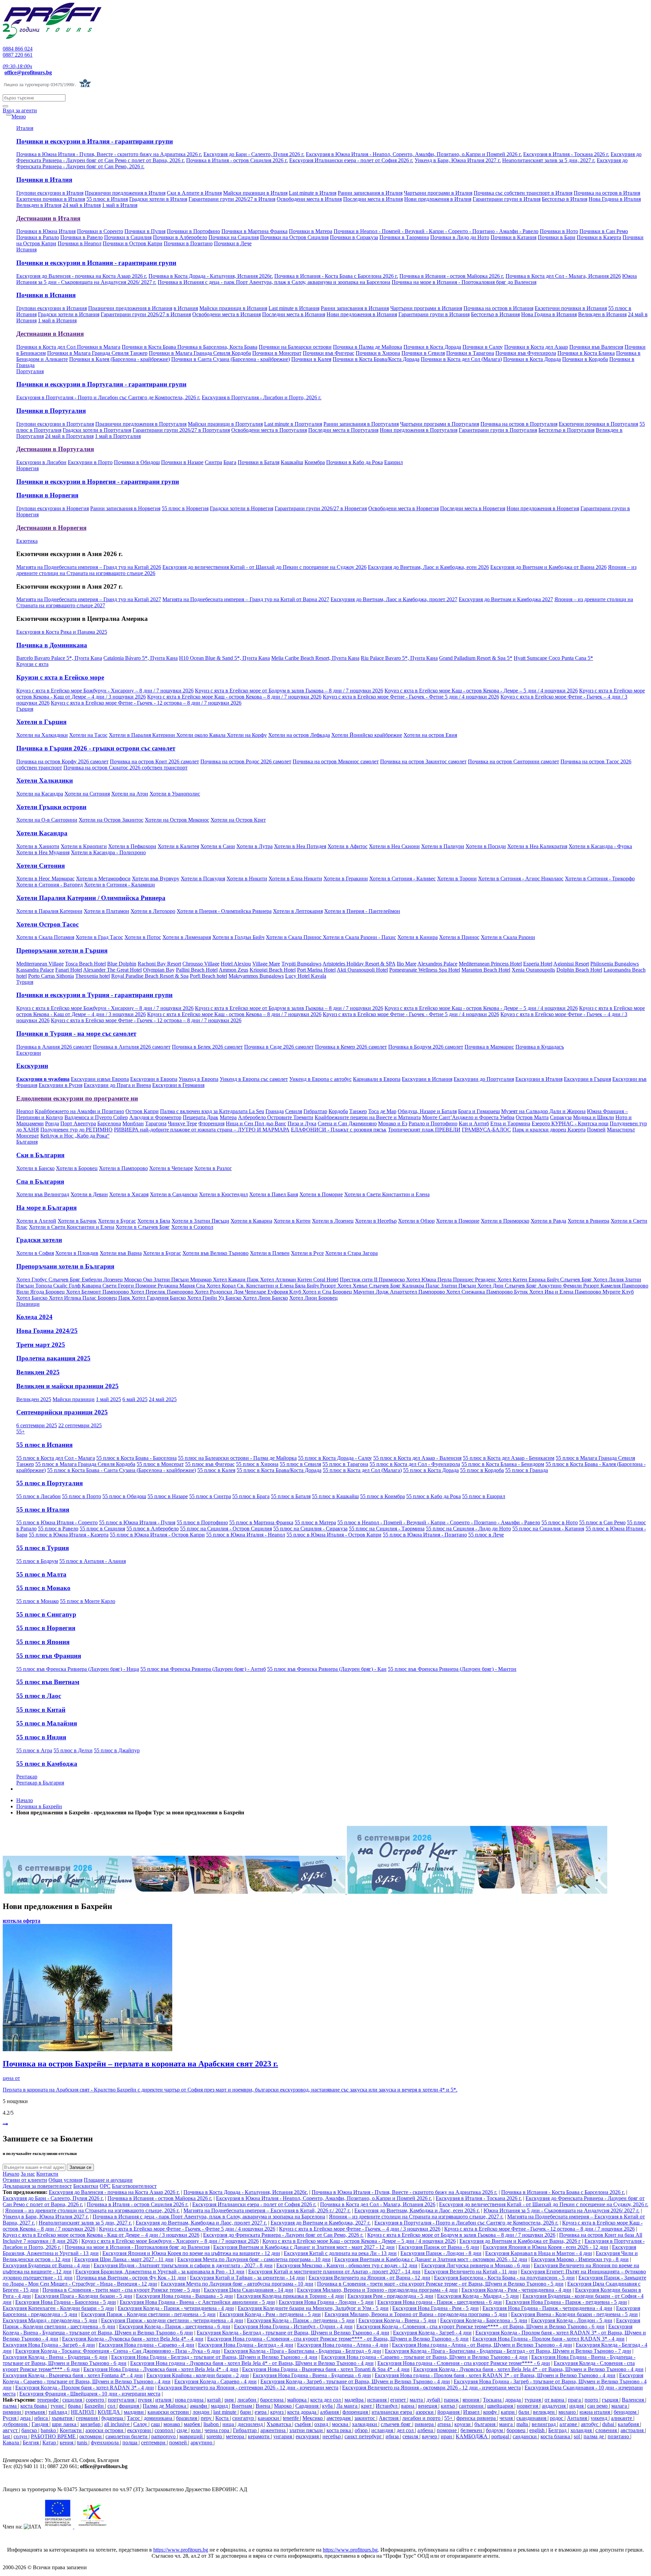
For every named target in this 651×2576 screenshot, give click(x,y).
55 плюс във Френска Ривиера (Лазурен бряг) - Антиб (203, 1669)
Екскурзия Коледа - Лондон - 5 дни (572, 2320)
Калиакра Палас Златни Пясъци (440, 1286)
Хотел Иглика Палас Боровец (84, 1298)
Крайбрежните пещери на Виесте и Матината (368, 1117)
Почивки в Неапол (80, 243)
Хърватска (279, 2424)
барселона (272, 2400)
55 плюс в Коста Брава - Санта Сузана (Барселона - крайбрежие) (122, 1470)
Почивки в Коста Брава (150, 347)
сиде (183, 2430)
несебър (332, 2436)
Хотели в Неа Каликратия (537, 846)
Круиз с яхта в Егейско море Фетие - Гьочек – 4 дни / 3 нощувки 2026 (360, 2229)
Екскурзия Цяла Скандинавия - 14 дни (249, 2290)
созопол (164, 2430)
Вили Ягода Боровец (41, 1292)
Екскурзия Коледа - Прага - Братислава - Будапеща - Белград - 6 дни (302, 2351)
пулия (145, 2400)
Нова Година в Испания (549, 314)
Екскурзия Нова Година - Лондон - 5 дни (326, 2302)
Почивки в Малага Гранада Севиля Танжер (97, 353)
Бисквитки (86, 2186)
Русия (10, 2418)
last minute (225, 2412)
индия (577, 2406)
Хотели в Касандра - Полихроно (108, 852)
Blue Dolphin (122, 964)
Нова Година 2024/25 (47, 1331)
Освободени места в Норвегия (403, 508)
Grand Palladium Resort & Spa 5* (476, 658)
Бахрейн (95, 2406)
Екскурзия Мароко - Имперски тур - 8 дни (580, 2259)
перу (207, 2418)
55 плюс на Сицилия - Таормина (387, 1529)
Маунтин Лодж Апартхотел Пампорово (400, 1292)
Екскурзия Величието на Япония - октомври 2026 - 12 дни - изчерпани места (431, 2388)
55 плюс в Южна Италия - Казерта (69, 1535)
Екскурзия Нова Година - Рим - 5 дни (436, 2308)
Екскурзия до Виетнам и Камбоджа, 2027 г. (321, 2223)
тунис (58, 2406)
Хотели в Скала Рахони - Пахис (359, 937)
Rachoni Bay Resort (159, 964)
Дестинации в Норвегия (51, 528)
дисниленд (251, 2424)
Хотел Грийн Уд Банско (215, 1298)
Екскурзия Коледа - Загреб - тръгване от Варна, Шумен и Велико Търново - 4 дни (355, 2381)
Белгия (31, 2443)
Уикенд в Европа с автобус (320, 1079)
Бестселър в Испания (495, 314)
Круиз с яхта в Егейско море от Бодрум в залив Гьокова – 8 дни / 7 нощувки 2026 (289, 691)
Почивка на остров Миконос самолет (336, 761)
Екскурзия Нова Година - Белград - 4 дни (246, 2345)
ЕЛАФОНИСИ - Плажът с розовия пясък (339, 1130)
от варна (555, 2400)
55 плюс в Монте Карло (88, 1601)
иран (447, 2436)
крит (367, 2406)
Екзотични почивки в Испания (571, 308)
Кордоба (338, 1111)
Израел (472, 2412)
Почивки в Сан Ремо (604, 231)
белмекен (472, 2430)
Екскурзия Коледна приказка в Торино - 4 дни (290, 2296)
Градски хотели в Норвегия (242, 508)
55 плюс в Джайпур (117, 1750)
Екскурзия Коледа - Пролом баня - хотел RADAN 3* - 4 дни (85, 2388)
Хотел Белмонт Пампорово (98, 1292)
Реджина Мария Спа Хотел (190, 1286)
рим (230, 2400)
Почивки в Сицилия (128, 237)
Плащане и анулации (108, 2180)
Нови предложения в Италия (438, 199)
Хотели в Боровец (77, 1168)
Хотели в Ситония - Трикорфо (600, 879)
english (538, 2430)
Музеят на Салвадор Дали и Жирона (543, 1111)
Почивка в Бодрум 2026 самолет (426, 1047)
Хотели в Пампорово (123, 1168)
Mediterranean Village (40, 964)
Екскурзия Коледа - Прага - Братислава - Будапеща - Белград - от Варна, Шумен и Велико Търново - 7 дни (508, 2351)
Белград (558, 2430)
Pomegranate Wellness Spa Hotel (425, 970)
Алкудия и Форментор (155, 1117)
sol (577, 2436)
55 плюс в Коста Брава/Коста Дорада (279, 1470)
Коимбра (315, 462)
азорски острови (105, 2430)
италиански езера (392, 2412)
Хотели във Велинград (43, 1194)
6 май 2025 (135, 1399)
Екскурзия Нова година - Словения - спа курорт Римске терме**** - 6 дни (464, 2363)
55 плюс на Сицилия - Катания (548, 1529)
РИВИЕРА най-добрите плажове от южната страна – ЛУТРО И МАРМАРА (202, 1130)
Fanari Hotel (69, 970)
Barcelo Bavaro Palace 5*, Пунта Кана (59, 658)
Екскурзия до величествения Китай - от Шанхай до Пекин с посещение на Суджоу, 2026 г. (544, 2204)
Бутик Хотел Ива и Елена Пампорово (558, 1292)
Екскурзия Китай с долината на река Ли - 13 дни (340, 2253)
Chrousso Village (201, 964)
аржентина (274, 2430)
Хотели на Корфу (247, 735)
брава (75, 2406)
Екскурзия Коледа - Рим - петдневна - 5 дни (270, 2314)
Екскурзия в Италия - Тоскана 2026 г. (566, 154)
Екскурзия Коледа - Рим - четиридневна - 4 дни (516, 2290)
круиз (278, 2412)
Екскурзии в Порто (90, 462)
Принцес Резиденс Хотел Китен (491, 1280)
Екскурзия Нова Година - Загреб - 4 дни (49, 2345)
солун (21, 2436)
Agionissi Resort (571, 964)
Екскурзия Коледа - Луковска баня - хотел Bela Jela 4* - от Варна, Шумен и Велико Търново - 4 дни (528, 2369)
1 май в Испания (57, 320)
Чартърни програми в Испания (426, 308)
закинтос (365, 2418)
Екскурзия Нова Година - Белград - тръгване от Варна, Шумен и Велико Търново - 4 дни (214, 2357)
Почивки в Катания (514, 237)
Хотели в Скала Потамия (45, 937)
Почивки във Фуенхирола (526, 353)
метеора (236, 2436)
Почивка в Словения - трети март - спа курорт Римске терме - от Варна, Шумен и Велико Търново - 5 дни (440, 2284)
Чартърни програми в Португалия (440, 424)
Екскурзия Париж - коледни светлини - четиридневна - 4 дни (172, 2320)
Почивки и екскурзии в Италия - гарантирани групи (95, 141)
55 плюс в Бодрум (37, 1561)
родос (557, 2418)
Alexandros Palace (437, 964)
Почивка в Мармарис (489, 1047)
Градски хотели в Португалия (97, 430)
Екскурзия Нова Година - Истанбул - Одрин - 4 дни (293, 2326)
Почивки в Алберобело (180, 237)
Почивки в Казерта (599, 237)
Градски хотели (39, 1240)
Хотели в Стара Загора (351, 1253)
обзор (362, 2430)
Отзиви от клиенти (25, 2180)
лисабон (248, 2400)
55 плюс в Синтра (210, 1496)
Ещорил (393, 462)
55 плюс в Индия (41, 1737)
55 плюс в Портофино (202, 1522)
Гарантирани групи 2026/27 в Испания (146, 314)
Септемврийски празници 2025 (62, 1412)
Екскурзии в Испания (427, 1079)
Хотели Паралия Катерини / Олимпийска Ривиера (91, 898)
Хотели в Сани (218, 846)
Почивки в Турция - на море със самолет (76, 1034)
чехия (507, 2418)
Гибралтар (315, 1111)
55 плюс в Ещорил (484, 1496)
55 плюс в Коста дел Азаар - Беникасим (509, 1458)
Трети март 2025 (41, 1345)
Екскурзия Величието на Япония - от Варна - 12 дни (369, 2278)
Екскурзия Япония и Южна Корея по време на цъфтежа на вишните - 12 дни (191, 2253)
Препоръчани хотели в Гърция (62, 950)
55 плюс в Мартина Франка (261, 1522)
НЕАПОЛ (83, 2412)
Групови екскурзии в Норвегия (53, 508)
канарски (269, 2418)
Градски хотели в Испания (69, 314)
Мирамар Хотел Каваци (219, 1280)
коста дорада (302, 2412)
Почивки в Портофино (193, 231)
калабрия (629, 2424)
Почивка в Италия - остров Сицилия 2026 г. (237, 160)
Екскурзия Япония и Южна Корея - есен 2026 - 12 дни (546, 2247)
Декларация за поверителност (37, 2186)
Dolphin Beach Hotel (579, 970)
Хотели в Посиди (486, 846)
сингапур (244, 2418)
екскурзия (308, 2436)
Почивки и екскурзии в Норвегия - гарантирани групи (98, 482)
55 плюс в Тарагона (345, 1464)
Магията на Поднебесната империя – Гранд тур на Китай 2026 (89, 567)
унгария (283, 2436)
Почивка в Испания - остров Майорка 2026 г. (452, 276)
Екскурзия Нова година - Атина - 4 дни (343, 2345)
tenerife (291, 2418)
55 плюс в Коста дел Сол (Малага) (362, 1470)
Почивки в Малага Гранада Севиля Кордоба (200, 353)
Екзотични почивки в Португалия (598, 424)
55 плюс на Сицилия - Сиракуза (310, 1529)
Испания (26, 250)
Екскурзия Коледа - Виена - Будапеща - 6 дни (55, 2357)
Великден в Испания (602, 314)
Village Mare (266, 964)
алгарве (569, 2424)
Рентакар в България (40, 1783)
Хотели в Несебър (376, 1221)
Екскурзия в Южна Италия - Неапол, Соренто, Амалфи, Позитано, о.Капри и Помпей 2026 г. (414, 154)
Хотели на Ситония (87, 794)
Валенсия (634, 2400)
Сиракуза (561, 1117)
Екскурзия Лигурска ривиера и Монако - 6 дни (476, 2265)
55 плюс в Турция (43, 1548)
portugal (501, 2436)
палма (10, 2406)
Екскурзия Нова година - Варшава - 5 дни (184, 2296)
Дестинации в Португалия (55, 449)
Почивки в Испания (46, 295)
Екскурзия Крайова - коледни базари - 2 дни (198, 2375)
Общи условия (65, 2180)
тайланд (58, 2412)
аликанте (622, 2418)
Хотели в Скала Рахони (508, 937)
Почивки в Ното (559, 231)
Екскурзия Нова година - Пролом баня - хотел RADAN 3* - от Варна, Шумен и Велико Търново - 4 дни (495, 2375)
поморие (447, 2430)
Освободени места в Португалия (269, 430)
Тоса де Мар (382, 1111)
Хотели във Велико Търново (215, 1253)
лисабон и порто (422, 2418)
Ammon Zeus (233, 970)
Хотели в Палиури (443, 846)
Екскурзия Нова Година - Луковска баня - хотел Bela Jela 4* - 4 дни (161, 2369)
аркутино (202, 2443)
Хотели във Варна (121, 1253)
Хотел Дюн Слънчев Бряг (508, 1286)
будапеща (113, 2418)
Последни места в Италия (373, 199)
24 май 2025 (163, 1399)
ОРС (105, 2186)
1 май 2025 (108, 1399)
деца (26, 2418)
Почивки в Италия (44, 180)
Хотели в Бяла (154, 1221)
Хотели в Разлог (213, 1168)
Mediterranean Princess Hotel (490, 964)
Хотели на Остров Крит (238, 820)
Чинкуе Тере (182, 1123)
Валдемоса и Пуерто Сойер (96, 1117)
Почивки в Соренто (100, 231)
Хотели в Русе (307, 1253)
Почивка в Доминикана (52, 645)
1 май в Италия (120, 205)
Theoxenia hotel (93, 976)
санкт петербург (364, 2436)
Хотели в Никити (247, 879)
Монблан (133, 1123)
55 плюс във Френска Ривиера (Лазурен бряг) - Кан (327, 1669)
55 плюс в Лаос (39, 1696)
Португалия (30, 371)
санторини (472, 2406)
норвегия (528, 2406)
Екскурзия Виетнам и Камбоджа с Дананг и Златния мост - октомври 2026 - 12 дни (431, 2259)
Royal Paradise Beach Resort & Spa (150, 976)
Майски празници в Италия (255, 193)
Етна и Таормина (510, 1123)
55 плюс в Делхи (73, 1750)
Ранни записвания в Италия (370, 193)
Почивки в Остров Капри (133, 243)
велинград (544, 2424)
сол (112, 2406)
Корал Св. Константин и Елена (258, 1286)
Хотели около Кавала (202, 735)
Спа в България (40, 1181)
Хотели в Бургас (117, 1221)
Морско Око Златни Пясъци (157, 1280)
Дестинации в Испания (50, 334)
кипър (449, 2406)
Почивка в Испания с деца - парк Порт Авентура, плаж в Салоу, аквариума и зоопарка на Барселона (274, 282)
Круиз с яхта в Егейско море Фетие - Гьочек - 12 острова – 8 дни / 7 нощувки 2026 (146, 703)
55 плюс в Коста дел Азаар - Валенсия (417, 1458)
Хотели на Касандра (40, 794)
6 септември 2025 (37, 1425)
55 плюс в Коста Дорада (431, 1470)
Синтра (213, 462)
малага (620, 2406)
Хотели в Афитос (348, 846)
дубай (434, 2400)
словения (607, 2430)
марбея (192, 2424)
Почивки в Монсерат (277, 353)
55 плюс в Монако (43, 1588)
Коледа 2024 (34, 1317)
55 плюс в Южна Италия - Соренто (57, 1522)
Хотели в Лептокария (298, 911)
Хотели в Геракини (346, 879)
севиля (411, 2436)
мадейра (355, 2400)
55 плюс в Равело (58, 1529)
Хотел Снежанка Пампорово (480, 1292)
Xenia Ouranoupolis (533, 970)
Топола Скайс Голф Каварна (69, 1286)
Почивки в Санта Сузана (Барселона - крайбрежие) (231, 359)
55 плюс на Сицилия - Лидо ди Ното (468, 1529)
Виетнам (242, 2406)
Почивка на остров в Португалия (519, 424)
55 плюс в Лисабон (38, 1496)
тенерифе (48, 2400)
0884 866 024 (18, 49)
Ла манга (348, 2406)
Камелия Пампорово (624, 1286)
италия (164, 2400)
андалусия (554, 2406)
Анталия (578, 2418)
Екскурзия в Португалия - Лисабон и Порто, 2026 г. (262, 397)
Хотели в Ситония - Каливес (402, 879)
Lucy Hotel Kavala (306, 976)
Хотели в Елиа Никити (295, 879)
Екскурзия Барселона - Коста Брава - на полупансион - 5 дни (504, 2278)
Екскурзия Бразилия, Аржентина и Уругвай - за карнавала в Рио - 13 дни (160, 2272)
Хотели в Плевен (270, 1253)
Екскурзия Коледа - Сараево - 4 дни (215, 2381)
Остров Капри (142, 1111)
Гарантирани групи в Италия (507, 199)
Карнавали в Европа (377, 1079)
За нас (28, 2174)
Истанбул (387, 2406)
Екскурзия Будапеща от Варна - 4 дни (46, 2265)
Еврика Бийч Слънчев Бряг (561, 1280)
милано (568, 2412)
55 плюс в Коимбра (382, 1496)
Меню (19, 117)
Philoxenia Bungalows (615, 964)
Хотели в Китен (292, 1221)
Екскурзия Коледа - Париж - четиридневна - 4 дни (176, 2308)
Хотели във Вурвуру (156, 879)
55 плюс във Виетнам (48, 1682)
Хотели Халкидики (45, 780)
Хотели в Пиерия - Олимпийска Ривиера (224, 911)
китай (215, 2400)
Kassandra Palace (35, 970)
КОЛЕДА (110, 2412)
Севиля (294, 1111)
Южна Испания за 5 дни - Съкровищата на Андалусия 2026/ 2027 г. (561, 2210)
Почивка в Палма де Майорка (368, 347)
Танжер (358, 1111)
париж (452, 2400)
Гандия (41, 2424)
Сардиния (308, 2406)
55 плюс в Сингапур (46, 1614)
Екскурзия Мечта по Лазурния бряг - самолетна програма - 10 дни (254, 2259)
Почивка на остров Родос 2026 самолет (246, 761)
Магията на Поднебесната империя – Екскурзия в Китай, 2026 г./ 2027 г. (267, 2210)
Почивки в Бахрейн (39, 1806)
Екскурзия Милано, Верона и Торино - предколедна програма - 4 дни (377, 2290)
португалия (122, 2400)
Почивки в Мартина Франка (254, 231)
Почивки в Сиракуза (354, 237)
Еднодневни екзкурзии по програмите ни (77, 1098)
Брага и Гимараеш (479, 1111)
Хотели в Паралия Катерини (143, 735)
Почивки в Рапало (38, 237)
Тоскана (493, 2400)
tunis (83, 2443)
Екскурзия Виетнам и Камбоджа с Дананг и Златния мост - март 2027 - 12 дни (304, 2247)
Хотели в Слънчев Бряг (143, 1227)
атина (445, 2424)
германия (87, 2418)
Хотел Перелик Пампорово (162, 1292)
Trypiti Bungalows (301, 964)
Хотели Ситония (41, 866)
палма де (594, 2436)
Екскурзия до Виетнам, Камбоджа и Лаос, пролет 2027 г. (201, 2223)
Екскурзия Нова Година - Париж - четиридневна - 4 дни (547, 2308)
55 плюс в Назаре (168, 1496)
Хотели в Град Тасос (99, 937)
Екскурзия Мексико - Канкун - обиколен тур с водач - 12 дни (347, 2265)
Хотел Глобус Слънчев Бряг (49, 1280)
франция (130, 2406)
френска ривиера (477, 2418)
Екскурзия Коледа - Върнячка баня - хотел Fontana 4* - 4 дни (73, 2375)
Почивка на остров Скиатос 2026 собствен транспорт (125, 768)
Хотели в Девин (89, 1194)
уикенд (600, 2418)
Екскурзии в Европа (154, 1079)
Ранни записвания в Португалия (361, 424)
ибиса (42, 2418)
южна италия (595, 2412)
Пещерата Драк (201, 1117)
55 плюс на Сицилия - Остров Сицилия (226, 1529)
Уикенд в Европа (199, 1079)
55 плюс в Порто (82, 1496)
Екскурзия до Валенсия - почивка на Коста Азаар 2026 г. (82, 276)
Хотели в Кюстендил (223, 1194)
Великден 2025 (38, 1372)
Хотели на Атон (130, 794)
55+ (21, 1432)
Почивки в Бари (557, 237)
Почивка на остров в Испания (498, 308)
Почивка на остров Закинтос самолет (423, 761)
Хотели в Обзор (416, 1221)
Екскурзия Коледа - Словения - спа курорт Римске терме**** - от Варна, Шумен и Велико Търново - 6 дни (480, 2326)
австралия (633, 2430)
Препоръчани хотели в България (65, 1266)
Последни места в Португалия (343, 430)
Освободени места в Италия (309, 199)
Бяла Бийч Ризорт (316, 1286)
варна (408, 2406)
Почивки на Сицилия (234, 237)
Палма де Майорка (165, 2406)
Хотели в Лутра (254, 846)
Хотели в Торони (457, 879)
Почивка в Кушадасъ (540, 1047)
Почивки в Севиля (423, 353)
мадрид (220, 2406)
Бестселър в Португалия (566, 430)
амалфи (199, 2406)
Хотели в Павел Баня (274, 1194)
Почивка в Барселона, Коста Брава (217, 347)
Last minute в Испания (294, 308)
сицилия (73, 2400)
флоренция (356, 2412)
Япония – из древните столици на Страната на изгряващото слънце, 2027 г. (416, 2217)
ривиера (425, 2424)
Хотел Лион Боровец (313, 1298)
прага (575, 2400)
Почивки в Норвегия (47, 495)
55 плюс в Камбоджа (47, 1764)
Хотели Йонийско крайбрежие (367, 735)
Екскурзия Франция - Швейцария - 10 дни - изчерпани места (90, 2394)
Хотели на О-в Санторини (47, 820)
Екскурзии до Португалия (484, 1079)
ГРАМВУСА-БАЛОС (486, 1130)
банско (30, 2430)
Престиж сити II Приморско (373, 1280)
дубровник (16, 2424)
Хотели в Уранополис (175, 794)
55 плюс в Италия (107, 199)
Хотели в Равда (548, 1221)
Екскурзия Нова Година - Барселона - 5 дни (66, 2302)
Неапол (25, 1111)
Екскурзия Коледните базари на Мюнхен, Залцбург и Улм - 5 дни (313, 2308)
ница (229, 2424)
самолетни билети (127, 2436)
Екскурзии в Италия (539, 1079)
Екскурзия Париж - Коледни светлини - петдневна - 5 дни (148, 2314)
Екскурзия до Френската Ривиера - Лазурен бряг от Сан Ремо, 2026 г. (283, 2235)
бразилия (187, 2418)
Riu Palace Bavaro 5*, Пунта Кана (399, 658)
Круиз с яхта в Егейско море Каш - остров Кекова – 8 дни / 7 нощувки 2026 (234, 697)
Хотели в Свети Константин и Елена (387, 1194)
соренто (96, 2400)
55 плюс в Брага (251, 1496)
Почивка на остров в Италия (607, 193)
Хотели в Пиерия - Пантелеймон (362, 911)
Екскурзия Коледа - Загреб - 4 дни (432, 2333)
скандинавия (532, 2418)
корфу (491, 2412)
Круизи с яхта (32, 664)
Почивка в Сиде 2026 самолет (279, 1047)
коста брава (34, 2406)
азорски (425, 2412)
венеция (428, 2406)
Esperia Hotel (538, 964)
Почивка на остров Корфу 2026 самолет (62, 761)
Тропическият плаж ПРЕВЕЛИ (424, 1130)
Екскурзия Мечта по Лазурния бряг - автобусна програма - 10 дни (237, 2284)
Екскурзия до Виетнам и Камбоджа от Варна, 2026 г (520, 2241)
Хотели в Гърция (41, 722)
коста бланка (556, 2436)
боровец (517, 2430)
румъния (35, 2412)
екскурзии (140, 2430)
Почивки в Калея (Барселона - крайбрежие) (120, 359)
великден (545, 2412)
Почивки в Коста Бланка (586, 353)
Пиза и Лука (302, 1123)
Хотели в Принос (459, 937)
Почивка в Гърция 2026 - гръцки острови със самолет (96, 748)
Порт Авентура (78, 1123)
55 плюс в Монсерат (160, 1464)
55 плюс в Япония (43, 1642)
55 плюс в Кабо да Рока (433, 1496)
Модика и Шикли (594, 1117)
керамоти (259, 2436)
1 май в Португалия (118, 436)
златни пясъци (307, 2430)
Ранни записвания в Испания (355, 308)
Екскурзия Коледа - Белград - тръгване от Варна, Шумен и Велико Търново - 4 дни (293, 2333)
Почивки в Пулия (145, 231)
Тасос (134, 2418)
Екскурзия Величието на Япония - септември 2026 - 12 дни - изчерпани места (248, 2388)
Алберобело (253, 1117)
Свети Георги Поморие (130, 1286)
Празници (28, 1304)
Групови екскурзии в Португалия (55, 424)
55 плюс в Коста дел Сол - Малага (56, 1458)
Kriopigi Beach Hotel (273, 970)
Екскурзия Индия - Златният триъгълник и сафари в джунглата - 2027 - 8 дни (183, 2265)
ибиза (393, 2436)
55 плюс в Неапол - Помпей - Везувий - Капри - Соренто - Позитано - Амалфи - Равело (439, 1522)
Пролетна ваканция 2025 (53, 1358)
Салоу (141, 2424)
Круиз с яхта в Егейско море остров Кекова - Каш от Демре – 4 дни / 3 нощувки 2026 (101, 2235)
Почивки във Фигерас (329, 353)
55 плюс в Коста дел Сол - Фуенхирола (415, 1464)
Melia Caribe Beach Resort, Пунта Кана (315, 658)
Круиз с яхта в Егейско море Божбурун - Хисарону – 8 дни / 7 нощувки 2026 (105, 691)
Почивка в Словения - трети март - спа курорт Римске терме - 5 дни (121, 2290)
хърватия (63, 2418)
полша (131, 2443)
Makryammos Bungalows (256, 976)
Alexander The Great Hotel (112, 970)
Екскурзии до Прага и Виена (117, 1085)
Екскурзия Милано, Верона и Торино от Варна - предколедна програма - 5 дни (416, 2314)
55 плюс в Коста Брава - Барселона (136, 1458)
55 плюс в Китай (41, 1710)
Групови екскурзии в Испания (52, 308)
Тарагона (156, 1123)
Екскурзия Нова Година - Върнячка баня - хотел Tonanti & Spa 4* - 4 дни (326, 2369)
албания (330, 2412)
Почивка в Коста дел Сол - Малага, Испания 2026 (563, 276)
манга (507, 2424)
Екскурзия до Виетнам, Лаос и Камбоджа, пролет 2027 (394, 599)
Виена (264, 2406)
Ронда (52, 1123)
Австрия (389, 2418)
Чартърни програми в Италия (438, 193)
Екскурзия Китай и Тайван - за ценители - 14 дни (247, 2278)
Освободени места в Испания (226, 314)
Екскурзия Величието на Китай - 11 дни (471, 2272)
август (11, 2430)
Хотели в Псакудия (203, 879)
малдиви (134, 2412)
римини (13, 2412)
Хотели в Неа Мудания (43, 852)
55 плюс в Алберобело (153, 1529)
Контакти (47, 2174)
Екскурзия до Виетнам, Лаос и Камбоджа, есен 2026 (428, 567)
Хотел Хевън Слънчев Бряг (370, 1286)
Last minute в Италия (313, 193)
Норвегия (27, 468)
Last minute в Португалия (293, 424)
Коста (223, 2418)
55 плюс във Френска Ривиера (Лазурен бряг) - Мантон (452, 1669)
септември (154, 2443)
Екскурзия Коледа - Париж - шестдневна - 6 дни (175, 2326)
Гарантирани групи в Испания (434, 314)
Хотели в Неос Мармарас (45, 879)
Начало (25, 1800)
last (7, 2436)
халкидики (365, 2424)
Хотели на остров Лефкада (299, 735)
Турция (25, 982)
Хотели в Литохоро (153, 911)
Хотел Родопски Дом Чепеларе (231, 1292)
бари (246, 2412)
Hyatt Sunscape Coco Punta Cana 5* (553, 658)
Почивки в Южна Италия (46, 231)
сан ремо (598, 2406)
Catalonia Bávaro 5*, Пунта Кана (141, 658)
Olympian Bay (159, 970)
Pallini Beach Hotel (197, 970)
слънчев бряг (397, 2424)
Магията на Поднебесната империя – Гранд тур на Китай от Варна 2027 (246, 599)
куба (328, 2406)
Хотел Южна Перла (430, 1280)
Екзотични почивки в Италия (51, 199)
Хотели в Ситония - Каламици (120, 885)
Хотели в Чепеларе (171, 1168)
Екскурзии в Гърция (587, 1079)
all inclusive (117, 2424)
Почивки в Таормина (404, 237)
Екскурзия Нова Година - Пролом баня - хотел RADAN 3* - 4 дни (548, 2339)
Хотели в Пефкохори (132, 846)
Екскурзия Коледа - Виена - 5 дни (397, 2320)
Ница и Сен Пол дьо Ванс (256, 1123)
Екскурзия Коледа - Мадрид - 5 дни (478, 2296)
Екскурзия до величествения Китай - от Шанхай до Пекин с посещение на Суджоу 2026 (264, 567)
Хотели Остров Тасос (47, 924)
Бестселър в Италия (565, 199)
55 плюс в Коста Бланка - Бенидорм (503, 1464)
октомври (91, 2436)
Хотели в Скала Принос (294, 937)
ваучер (430, 2436)
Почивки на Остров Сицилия (294, 237)
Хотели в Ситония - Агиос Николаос (521, 879)
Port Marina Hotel (316, 970)
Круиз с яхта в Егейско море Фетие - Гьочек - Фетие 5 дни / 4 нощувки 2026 (411, 697)
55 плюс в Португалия (50, 1483)
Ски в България (40, 1155)
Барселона (109, 1123)
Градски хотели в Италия (158, 199)
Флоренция (211, 1123)
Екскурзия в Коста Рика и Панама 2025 (62, 632)
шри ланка (65, 2424)
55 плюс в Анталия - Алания (93, 1561)
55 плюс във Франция (49, 1656)
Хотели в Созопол (192, 1227)
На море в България (46, 1208)
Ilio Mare (407, 964)
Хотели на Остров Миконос (177, 820)
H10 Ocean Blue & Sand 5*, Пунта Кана (224, 658)
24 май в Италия (82, 205)
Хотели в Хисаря (129, 1194)
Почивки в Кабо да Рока (354, 462)
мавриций (192, 2436)
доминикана (159, 2418)
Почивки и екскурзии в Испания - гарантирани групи (96, 263)
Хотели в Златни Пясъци (200, 1221)
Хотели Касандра (42, 833)
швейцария (501, 2406)
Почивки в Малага (99, 347)
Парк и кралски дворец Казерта (549, 1130)
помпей (179, 2443)
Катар (50, 2443)
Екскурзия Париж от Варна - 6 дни (439, 2247)
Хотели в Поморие (321, 1194)
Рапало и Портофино (433, 1123)
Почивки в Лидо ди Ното (460, 237)
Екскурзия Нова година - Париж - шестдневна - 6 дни (440, 2302)
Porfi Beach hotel (209, 976)
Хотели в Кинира (418, 937)
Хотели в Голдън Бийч (238, 937)
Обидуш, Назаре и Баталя (427, 1111)
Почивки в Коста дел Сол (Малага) (461, 359)
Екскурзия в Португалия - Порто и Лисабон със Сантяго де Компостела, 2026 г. (108, 397)
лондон (202, 2412)
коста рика (339, 2430)
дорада (514, 2400)
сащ (156, 2424)
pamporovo (164, 2436)
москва (341, 2424)
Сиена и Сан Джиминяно (347, 1123)
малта (417, 2400)
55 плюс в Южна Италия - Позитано (425, 1535)
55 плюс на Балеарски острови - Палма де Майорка (237, 1458)
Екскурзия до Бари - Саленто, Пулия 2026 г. (254, 154)
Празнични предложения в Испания (130, 308)
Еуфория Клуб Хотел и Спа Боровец (310, 1292)
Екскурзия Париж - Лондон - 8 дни (441, 2253)
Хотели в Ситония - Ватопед (50, 885)
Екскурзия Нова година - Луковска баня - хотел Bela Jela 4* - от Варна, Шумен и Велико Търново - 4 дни (252, 2363)
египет (399, 2400)
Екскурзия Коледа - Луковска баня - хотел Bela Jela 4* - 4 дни (133, 2339)
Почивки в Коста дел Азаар (536, 347)
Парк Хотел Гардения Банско (153, 1298)
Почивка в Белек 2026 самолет (207, 1047)
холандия (582, 2430)
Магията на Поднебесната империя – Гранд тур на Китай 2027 (89, 599)
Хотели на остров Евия (430, 735)
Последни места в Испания (294, 314)
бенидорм (626, 2412)
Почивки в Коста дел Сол (47, 347)
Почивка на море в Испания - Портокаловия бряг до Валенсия (464, 282)
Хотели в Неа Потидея (300, 846)
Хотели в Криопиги (84, 846)
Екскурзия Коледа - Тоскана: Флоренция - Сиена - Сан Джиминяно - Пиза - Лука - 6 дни (118, 2351)
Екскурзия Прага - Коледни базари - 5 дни (83, 2296)
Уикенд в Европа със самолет (254, 1079)
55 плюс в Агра (34, 1750)
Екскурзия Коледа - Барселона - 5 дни (484, 2320)
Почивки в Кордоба (585, 359)
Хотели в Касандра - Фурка (600, 846)
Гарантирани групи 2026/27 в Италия (232, 199)
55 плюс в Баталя (291, 1496)
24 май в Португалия (69, 436)
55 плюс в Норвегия (185, 508)
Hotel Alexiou (236, 964)
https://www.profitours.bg (181, 2550)
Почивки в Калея (311, 359)
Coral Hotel (326, 1280)
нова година (190, 2400)
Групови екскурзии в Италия (50, 193)
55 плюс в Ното (560, 1522)
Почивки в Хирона (378, 353)
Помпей (596, 1130)
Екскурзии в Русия (61, 1085)
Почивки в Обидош (137, 462)
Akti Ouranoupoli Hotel (362, 970)
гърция (611, 2400)
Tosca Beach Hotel (85, 964)
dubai (609, 2424)
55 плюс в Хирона (257, 1464)
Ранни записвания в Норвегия (125, 508)
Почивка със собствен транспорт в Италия (523, 193)
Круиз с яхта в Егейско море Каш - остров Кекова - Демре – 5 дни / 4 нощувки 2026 (481, 691)
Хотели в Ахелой (36, 1221)
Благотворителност (134, 2186)
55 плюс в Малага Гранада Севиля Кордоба (85, 1464)
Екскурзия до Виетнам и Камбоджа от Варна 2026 (548, 567)
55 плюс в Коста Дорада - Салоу (335, 1458)
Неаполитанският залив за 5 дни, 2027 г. (549, 160)
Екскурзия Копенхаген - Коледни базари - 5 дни (58, 2308)
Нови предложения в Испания (362, 314)
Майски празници (74, 1399)
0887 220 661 (18, 55)
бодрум (495, 2430)
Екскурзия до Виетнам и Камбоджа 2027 (506, 599)
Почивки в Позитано (188, 243)
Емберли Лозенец (103, 1280)
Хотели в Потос (143, 937)
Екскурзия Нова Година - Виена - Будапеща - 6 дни (312, 2375)
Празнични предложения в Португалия (141, 424)
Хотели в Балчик (77, 1221)
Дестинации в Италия (48, 218)
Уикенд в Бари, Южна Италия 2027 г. (458, 160)
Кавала (12, 2443)
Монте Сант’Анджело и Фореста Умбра (468, 1117)
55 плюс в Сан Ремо (602, 1522)
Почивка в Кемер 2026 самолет (351, 1047)
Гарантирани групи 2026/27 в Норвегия (321, 508)
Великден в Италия (39, 205)
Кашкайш (292, 462)
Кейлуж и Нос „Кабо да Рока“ (75, 1136)
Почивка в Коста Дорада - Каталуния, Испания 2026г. (211, 276)
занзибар (91, 2424)
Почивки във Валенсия (596, 347)
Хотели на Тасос (88, 735)
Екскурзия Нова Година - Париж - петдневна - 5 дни (566, 2302)
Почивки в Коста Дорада (432, 347)
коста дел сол (326, 2400)
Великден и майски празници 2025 (67, 1386)
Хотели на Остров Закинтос (111, 820)
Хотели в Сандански (174, 1194)
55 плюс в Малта (41, 1574)
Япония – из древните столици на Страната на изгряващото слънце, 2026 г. (92, 2210)
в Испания (186, 308)
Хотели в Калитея (178, 846)
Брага (230, 462)
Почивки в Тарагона (470, 353)
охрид (322, 2424)
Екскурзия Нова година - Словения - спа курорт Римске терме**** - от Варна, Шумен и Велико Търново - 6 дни (338, 2339)
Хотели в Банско (35, 1168)
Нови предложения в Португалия (419, 430)
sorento (215, 2436)
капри (508, 2412)
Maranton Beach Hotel (486, 970)
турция (533, 2400)
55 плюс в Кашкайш (335, 1496)
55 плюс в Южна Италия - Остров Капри (157, 1535)
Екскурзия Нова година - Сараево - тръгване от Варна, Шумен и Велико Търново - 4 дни (424, 2357)
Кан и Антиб (474, 1123)
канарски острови (169, 2412)
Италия (25, 128)
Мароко (283, 2406)
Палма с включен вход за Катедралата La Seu (212, 1111)
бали (525, 2412)
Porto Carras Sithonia (51, 976)
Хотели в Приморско (505, 1221)
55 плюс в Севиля (300, 1464)
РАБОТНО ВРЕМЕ (54, 2436)
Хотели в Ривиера (588, 1221)
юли (196, 2430)
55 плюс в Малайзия (47, 1723)
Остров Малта (532, 1117)
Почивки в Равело (82, 237)
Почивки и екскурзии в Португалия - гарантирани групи (101, 384)
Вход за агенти (20, 110)
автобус (590, 2424)
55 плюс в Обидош (124, 1496)
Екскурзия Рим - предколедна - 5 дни (390, 2296)
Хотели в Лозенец (333, 1221)
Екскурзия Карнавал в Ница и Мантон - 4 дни (539, 2253)
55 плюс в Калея (216, 1470)
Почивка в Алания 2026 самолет (54, 1047)
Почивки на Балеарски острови (295, 347)
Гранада (275, 1111)
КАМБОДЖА (472, 2436)
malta (523, 2424)
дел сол (406, 2430)
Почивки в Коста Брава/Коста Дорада (376, 359)
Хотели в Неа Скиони (394, 846)
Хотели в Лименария (187, 937)
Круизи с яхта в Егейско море (60, 677)
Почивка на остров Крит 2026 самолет (154, 761)
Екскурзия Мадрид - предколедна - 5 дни (50, 2320)
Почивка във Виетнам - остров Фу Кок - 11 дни (131, 2278)
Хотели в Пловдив (77, 1253)
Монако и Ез (393, 1123)
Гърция (25, 709)
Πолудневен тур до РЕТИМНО (76, 1130)
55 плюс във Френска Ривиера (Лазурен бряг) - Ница (78, 1669)
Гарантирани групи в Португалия (498, 430)
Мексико (313, 2418)
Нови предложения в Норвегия (543, 508)
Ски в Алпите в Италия (194, 193)
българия (486, 2424)
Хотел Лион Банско (265, 1298)
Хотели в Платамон (106, 911)
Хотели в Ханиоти (38, 846)
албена (426, 2430)
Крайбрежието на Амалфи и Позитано (80, 1111)
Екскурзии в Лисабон (41, 462)
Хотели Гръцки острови (51, 807)
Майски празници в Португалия (225, 424)
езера (261, 2412)
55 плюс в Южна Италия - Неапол (246, 1535)
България (27, 1142)
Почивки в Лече (233, 243)
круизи (463, 2424)
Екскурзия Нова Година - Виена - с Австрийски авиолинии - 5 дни (197, 2302)
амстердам (339, 2418)
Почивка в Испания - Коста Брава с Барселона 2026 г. (336, 276)
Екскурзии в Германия (178, 1085)
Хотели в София (35, 1253)
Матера (228, 1117)
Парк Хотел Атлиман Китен (280, 1280)
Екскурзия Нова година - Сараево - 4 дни (146, 2345)
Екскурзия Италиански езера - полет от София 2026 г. (351, 160)
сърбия (303, 2424)
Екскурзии (29, 1053)
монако (172, 2424)
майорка (298, 2400)
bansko (49, 2430)
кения (67, 2443)
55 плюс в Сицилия (102, 1529)
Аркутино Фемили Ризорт (569, 1286)
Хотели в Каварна (251, 1221)
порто (592, 2400)
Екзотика (27, 541)
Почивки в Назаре (182, 462)
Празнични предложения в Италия (125, 193)
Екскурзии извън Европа (100, 1079)
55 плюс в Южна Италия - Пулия (137, 1522)
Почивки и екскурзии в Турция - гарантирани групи (94, 995)
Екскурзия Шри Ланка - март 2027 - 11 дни (124, 2259)
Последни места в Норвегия (473, 508)
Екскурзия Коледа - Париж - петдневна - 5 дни (301, 2320)
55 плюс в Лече (486, 1535)
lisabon (212, 2424)
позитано (619, 2436)
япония (471, 2400)
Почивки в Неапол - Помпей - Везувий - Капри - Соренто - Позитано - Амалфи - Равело (436, 231)
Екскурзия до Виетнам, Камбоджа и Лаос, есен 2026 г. (417, 2210)
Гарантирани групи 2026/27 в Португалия (181, 430)
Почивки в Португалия (51, 411)
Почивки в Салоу (483, 347)
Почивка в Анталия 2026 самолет (132, 1047)
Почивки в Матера (311, 231)
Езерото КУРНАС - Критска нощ (570, 1123)
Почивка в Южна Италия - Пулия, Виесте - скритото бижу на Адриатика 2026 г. (109, 154)
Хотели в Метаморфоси (103, 879)
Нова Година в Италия (615, 199)
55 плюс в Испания (44, 1445)
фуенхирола (105, 2443)
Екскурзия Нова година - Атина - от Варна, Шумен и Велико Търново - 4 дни (482, 2345)
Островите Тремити (290, 1117)
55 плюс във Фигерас (210, 1464)
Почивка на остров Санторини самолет (514, 761)
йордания (449, 2412)
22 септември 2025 (80, 1425)
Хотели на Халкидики (42, 735)
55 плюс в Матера (315, 1522)
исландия (383, 2430)
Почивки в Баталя (259, 462)
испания (378, 2400)
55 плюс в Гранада (527, 1470)
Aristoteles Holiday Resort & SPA (359, 964)
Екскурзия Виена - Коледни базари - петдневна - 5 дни (574, 2314)
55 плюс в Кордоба (482, 1470)
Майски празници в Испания (233, 308)
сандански (525, 2436)
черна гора (218, 2430)
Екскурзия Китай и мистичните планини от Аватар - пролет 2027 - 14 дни (334, 2272)
